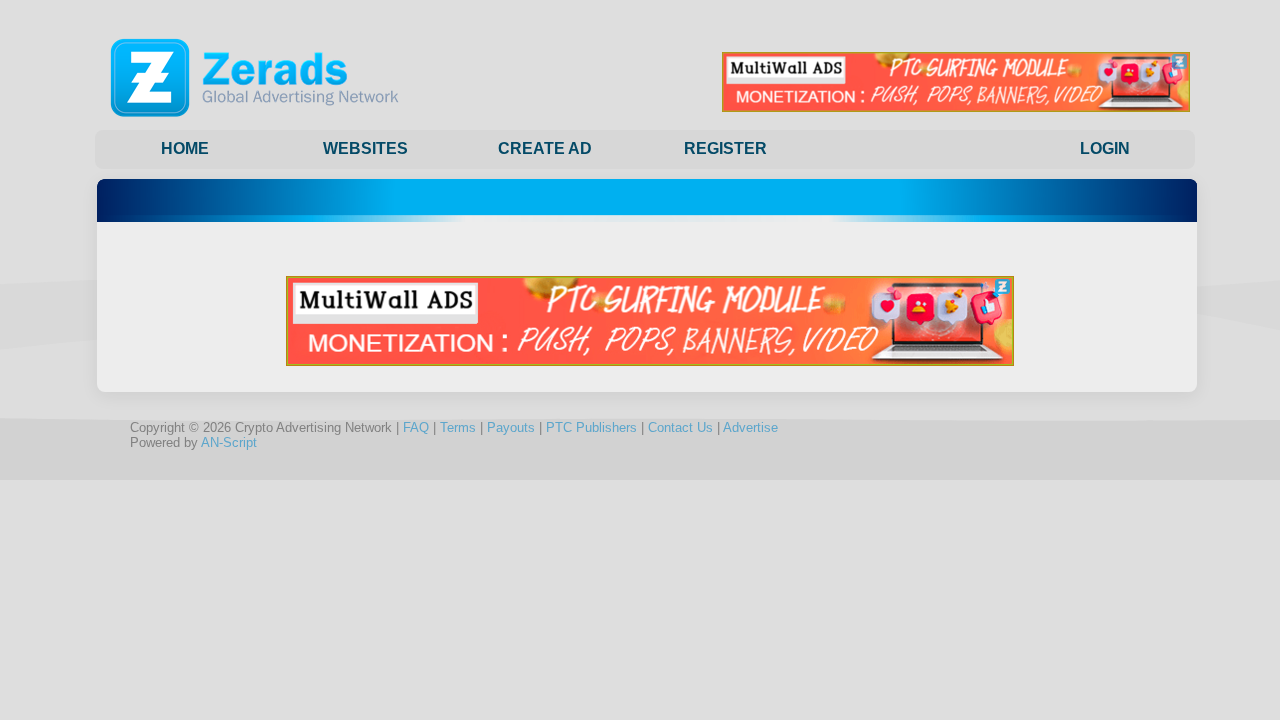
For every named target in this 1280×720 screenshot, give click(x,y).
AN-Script (229, 442)
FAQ (416, 427)
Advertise (750, 427)
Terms (458, 427)
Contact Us (680, 427)
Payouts (511, 427)
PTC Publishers (591, 427)
